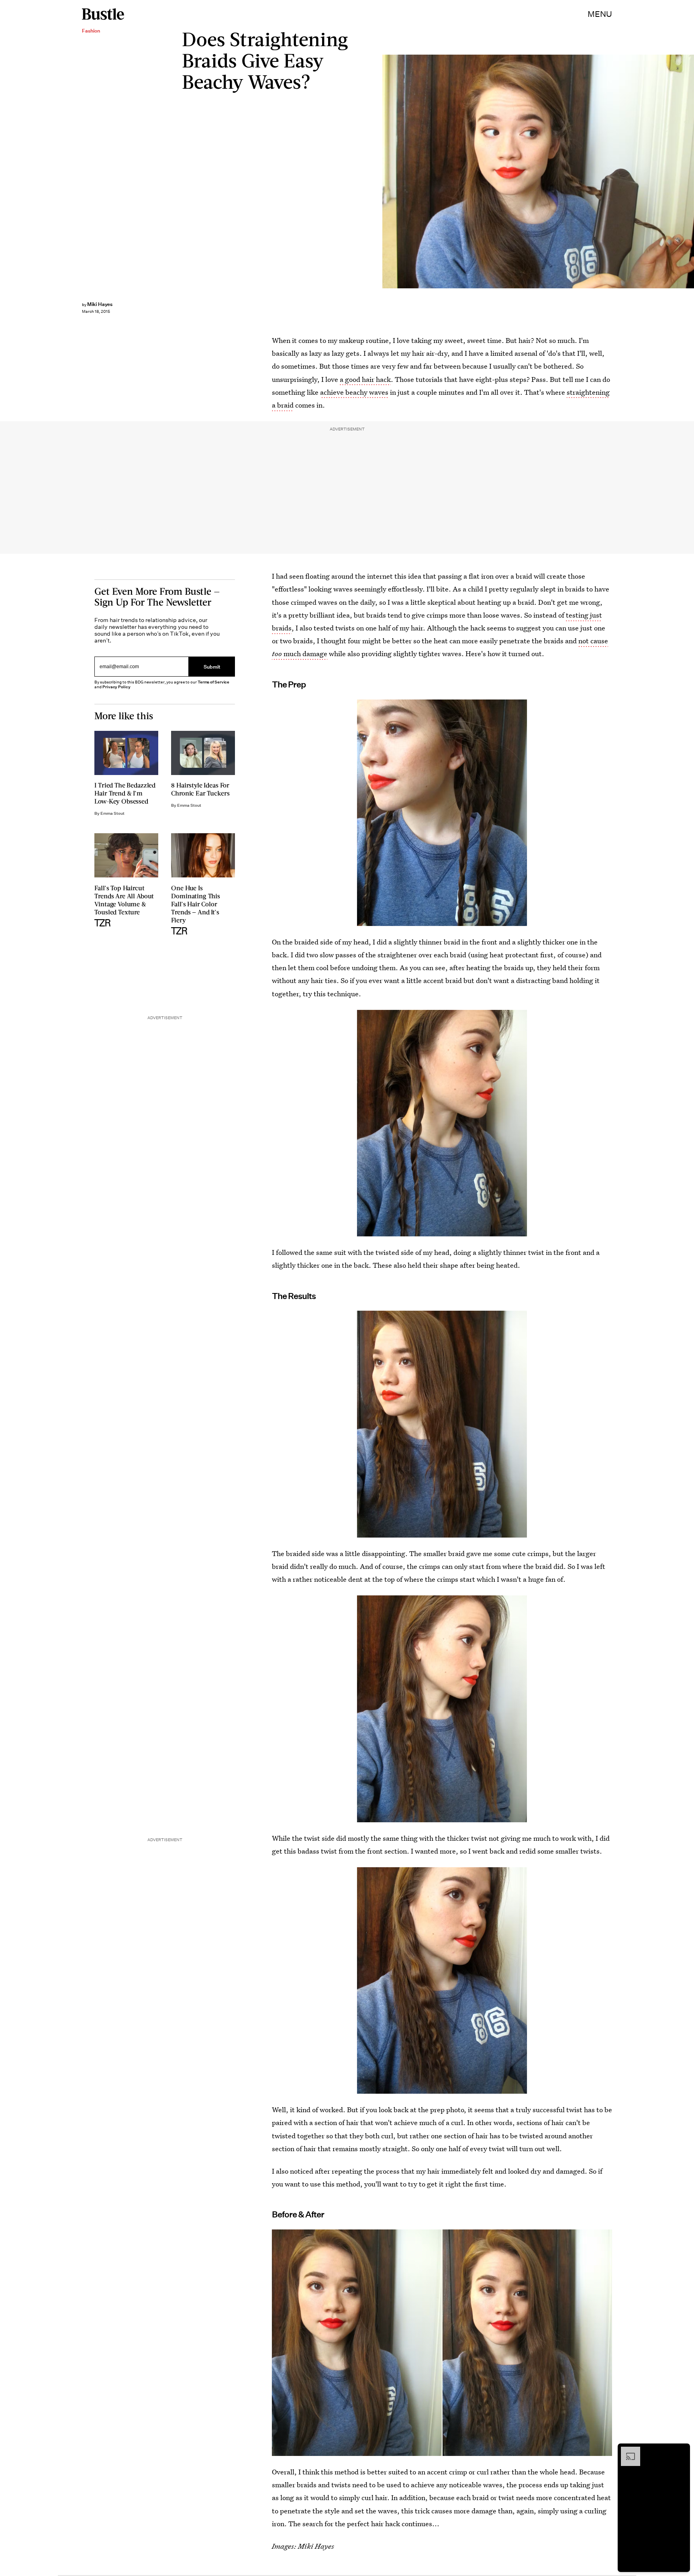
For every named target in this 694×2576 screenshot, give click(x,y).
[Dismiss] (681, 2451)
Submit (212, 667)
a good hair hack (365, 379)
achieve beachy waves (354, 392)
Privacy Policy (116, 687)
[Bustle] (103, 14)
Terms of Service (213, 682)
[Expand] (627, 2451)
